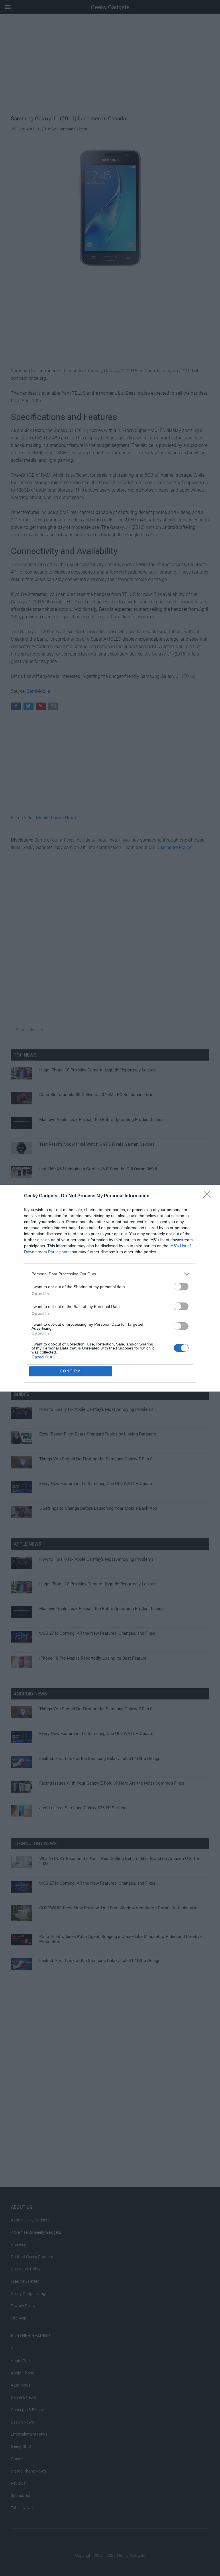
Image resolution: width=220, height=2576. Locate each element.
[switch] (181, 1287)
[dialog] (110, 1288)
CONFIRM (70, 1371)
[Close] (209, 1196)
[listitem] (110, 1274)
